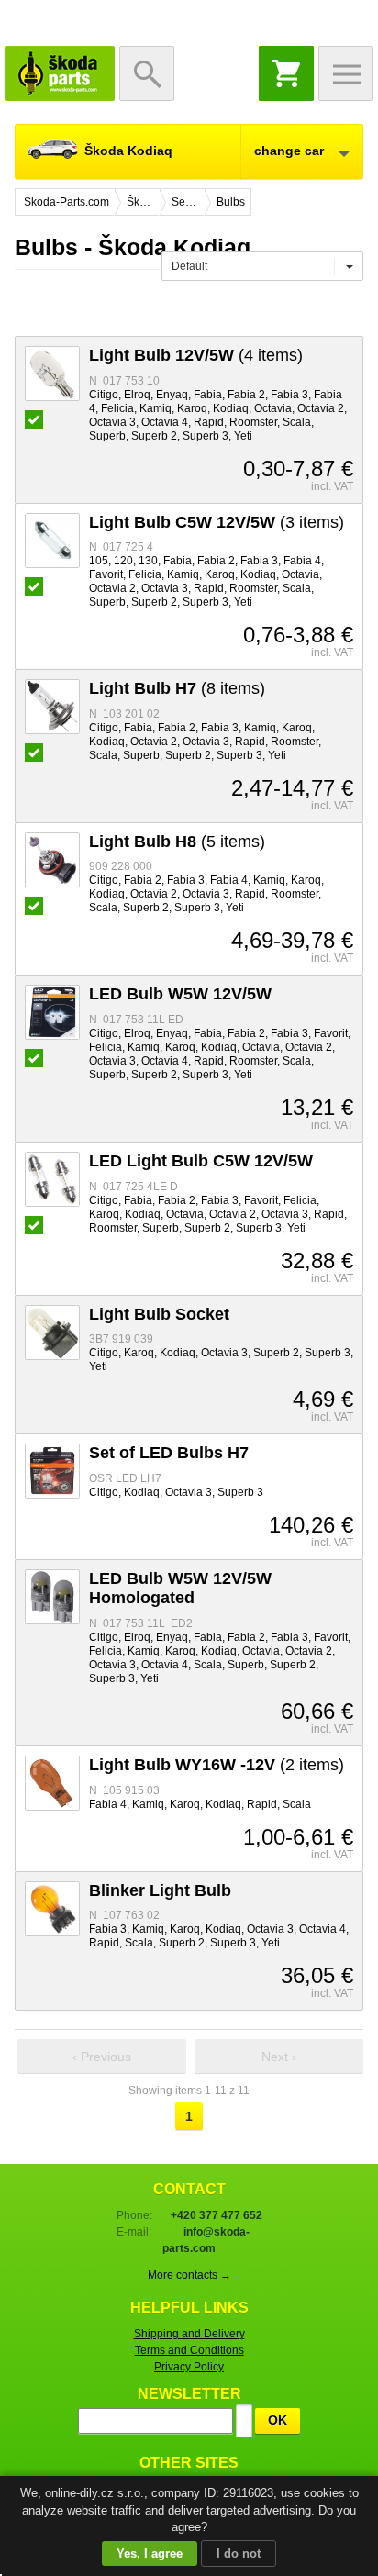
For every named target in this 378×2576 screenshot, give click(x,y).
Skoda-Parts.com (60, 73)
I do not (239, 2554)
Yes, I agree (150, 2554)
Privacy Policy (189, 2367)
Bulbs (231, 202)
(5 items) (177, 842)
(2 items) (217, 1765)
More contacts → (189, 2275)
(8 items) (177, 688)
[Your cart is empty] (286, 73)
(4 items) (196, 355)
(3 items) (217, 522)
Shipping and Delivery (189, 2334)
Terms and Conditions (189, 2350)
